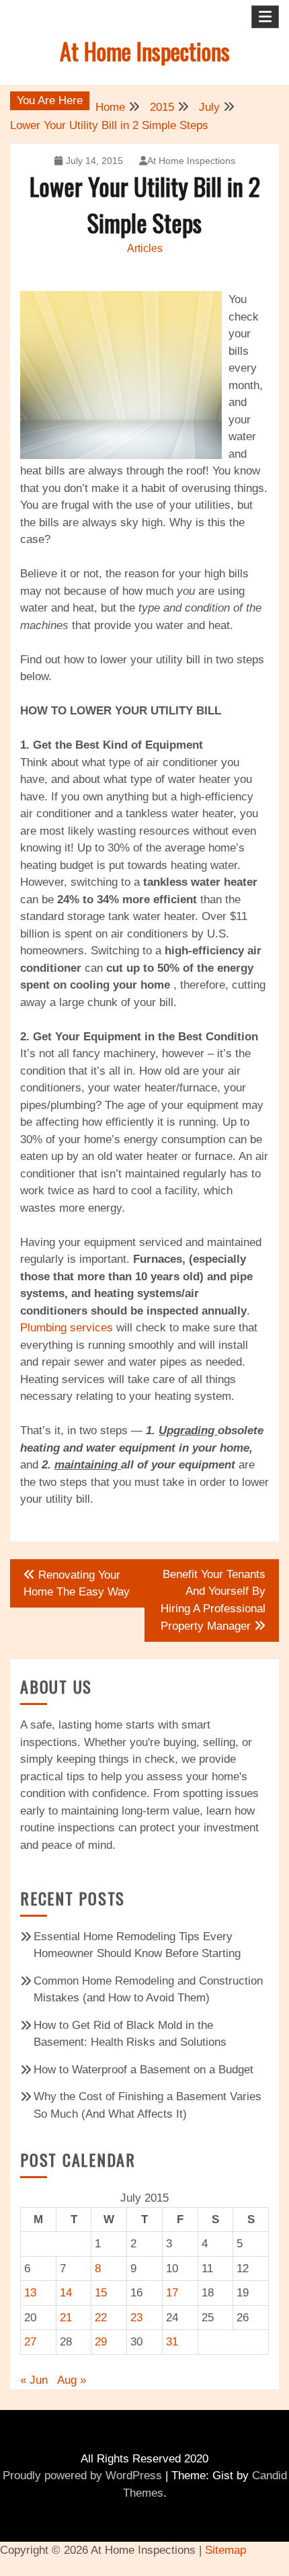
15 (101, 2293)
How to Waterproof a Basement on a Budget (143, 2070)
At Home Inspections (145, 51)
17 (172, 2293)
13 (30, 2293)
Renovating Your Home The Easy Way (77, 1584)
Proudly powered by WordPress (82, 2476)
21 (66, 2318)
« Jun (34, 2380)
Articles (145, 248)
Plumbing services (67, 1328)
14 (66, 2293)
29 (101, 2342)
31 (172, 2342)
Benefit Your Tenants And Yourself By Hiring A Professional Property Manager (213, 1601)
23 (136, 2318)
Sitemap (225, 2550)
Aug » (72, 2380)
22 (101, 2318)
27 (30, 2342)
